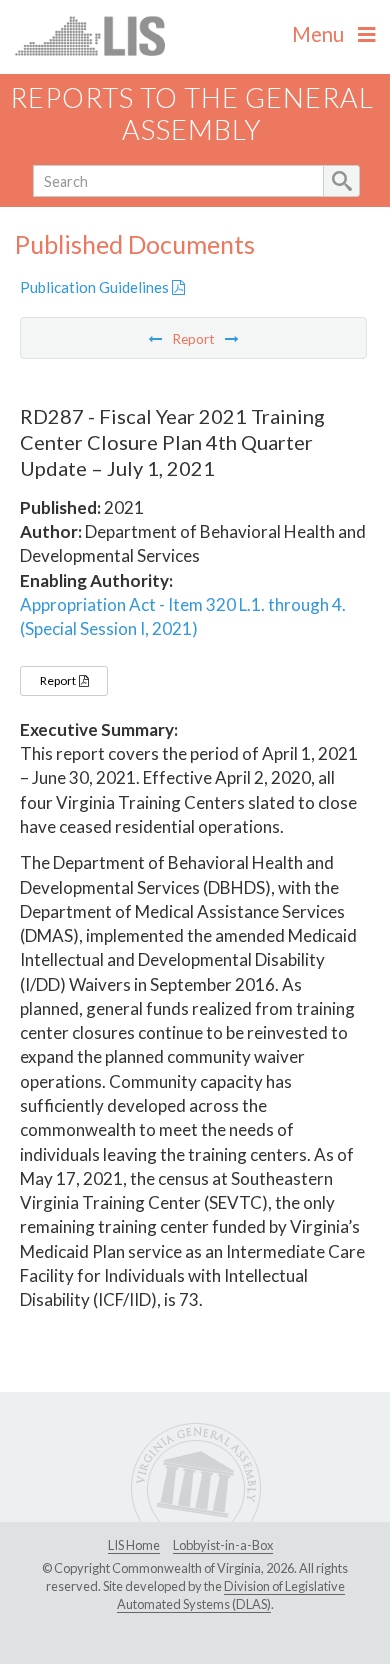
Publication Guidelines (96, 287)
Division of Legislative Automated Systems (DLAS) (231, 1595)
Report (59, 680)
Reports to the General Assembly (192, 114)
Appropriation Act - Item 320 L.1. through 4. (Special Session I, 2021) (183, 616)
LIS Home (134, 1545)
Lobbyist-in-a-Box (223, 1545)
